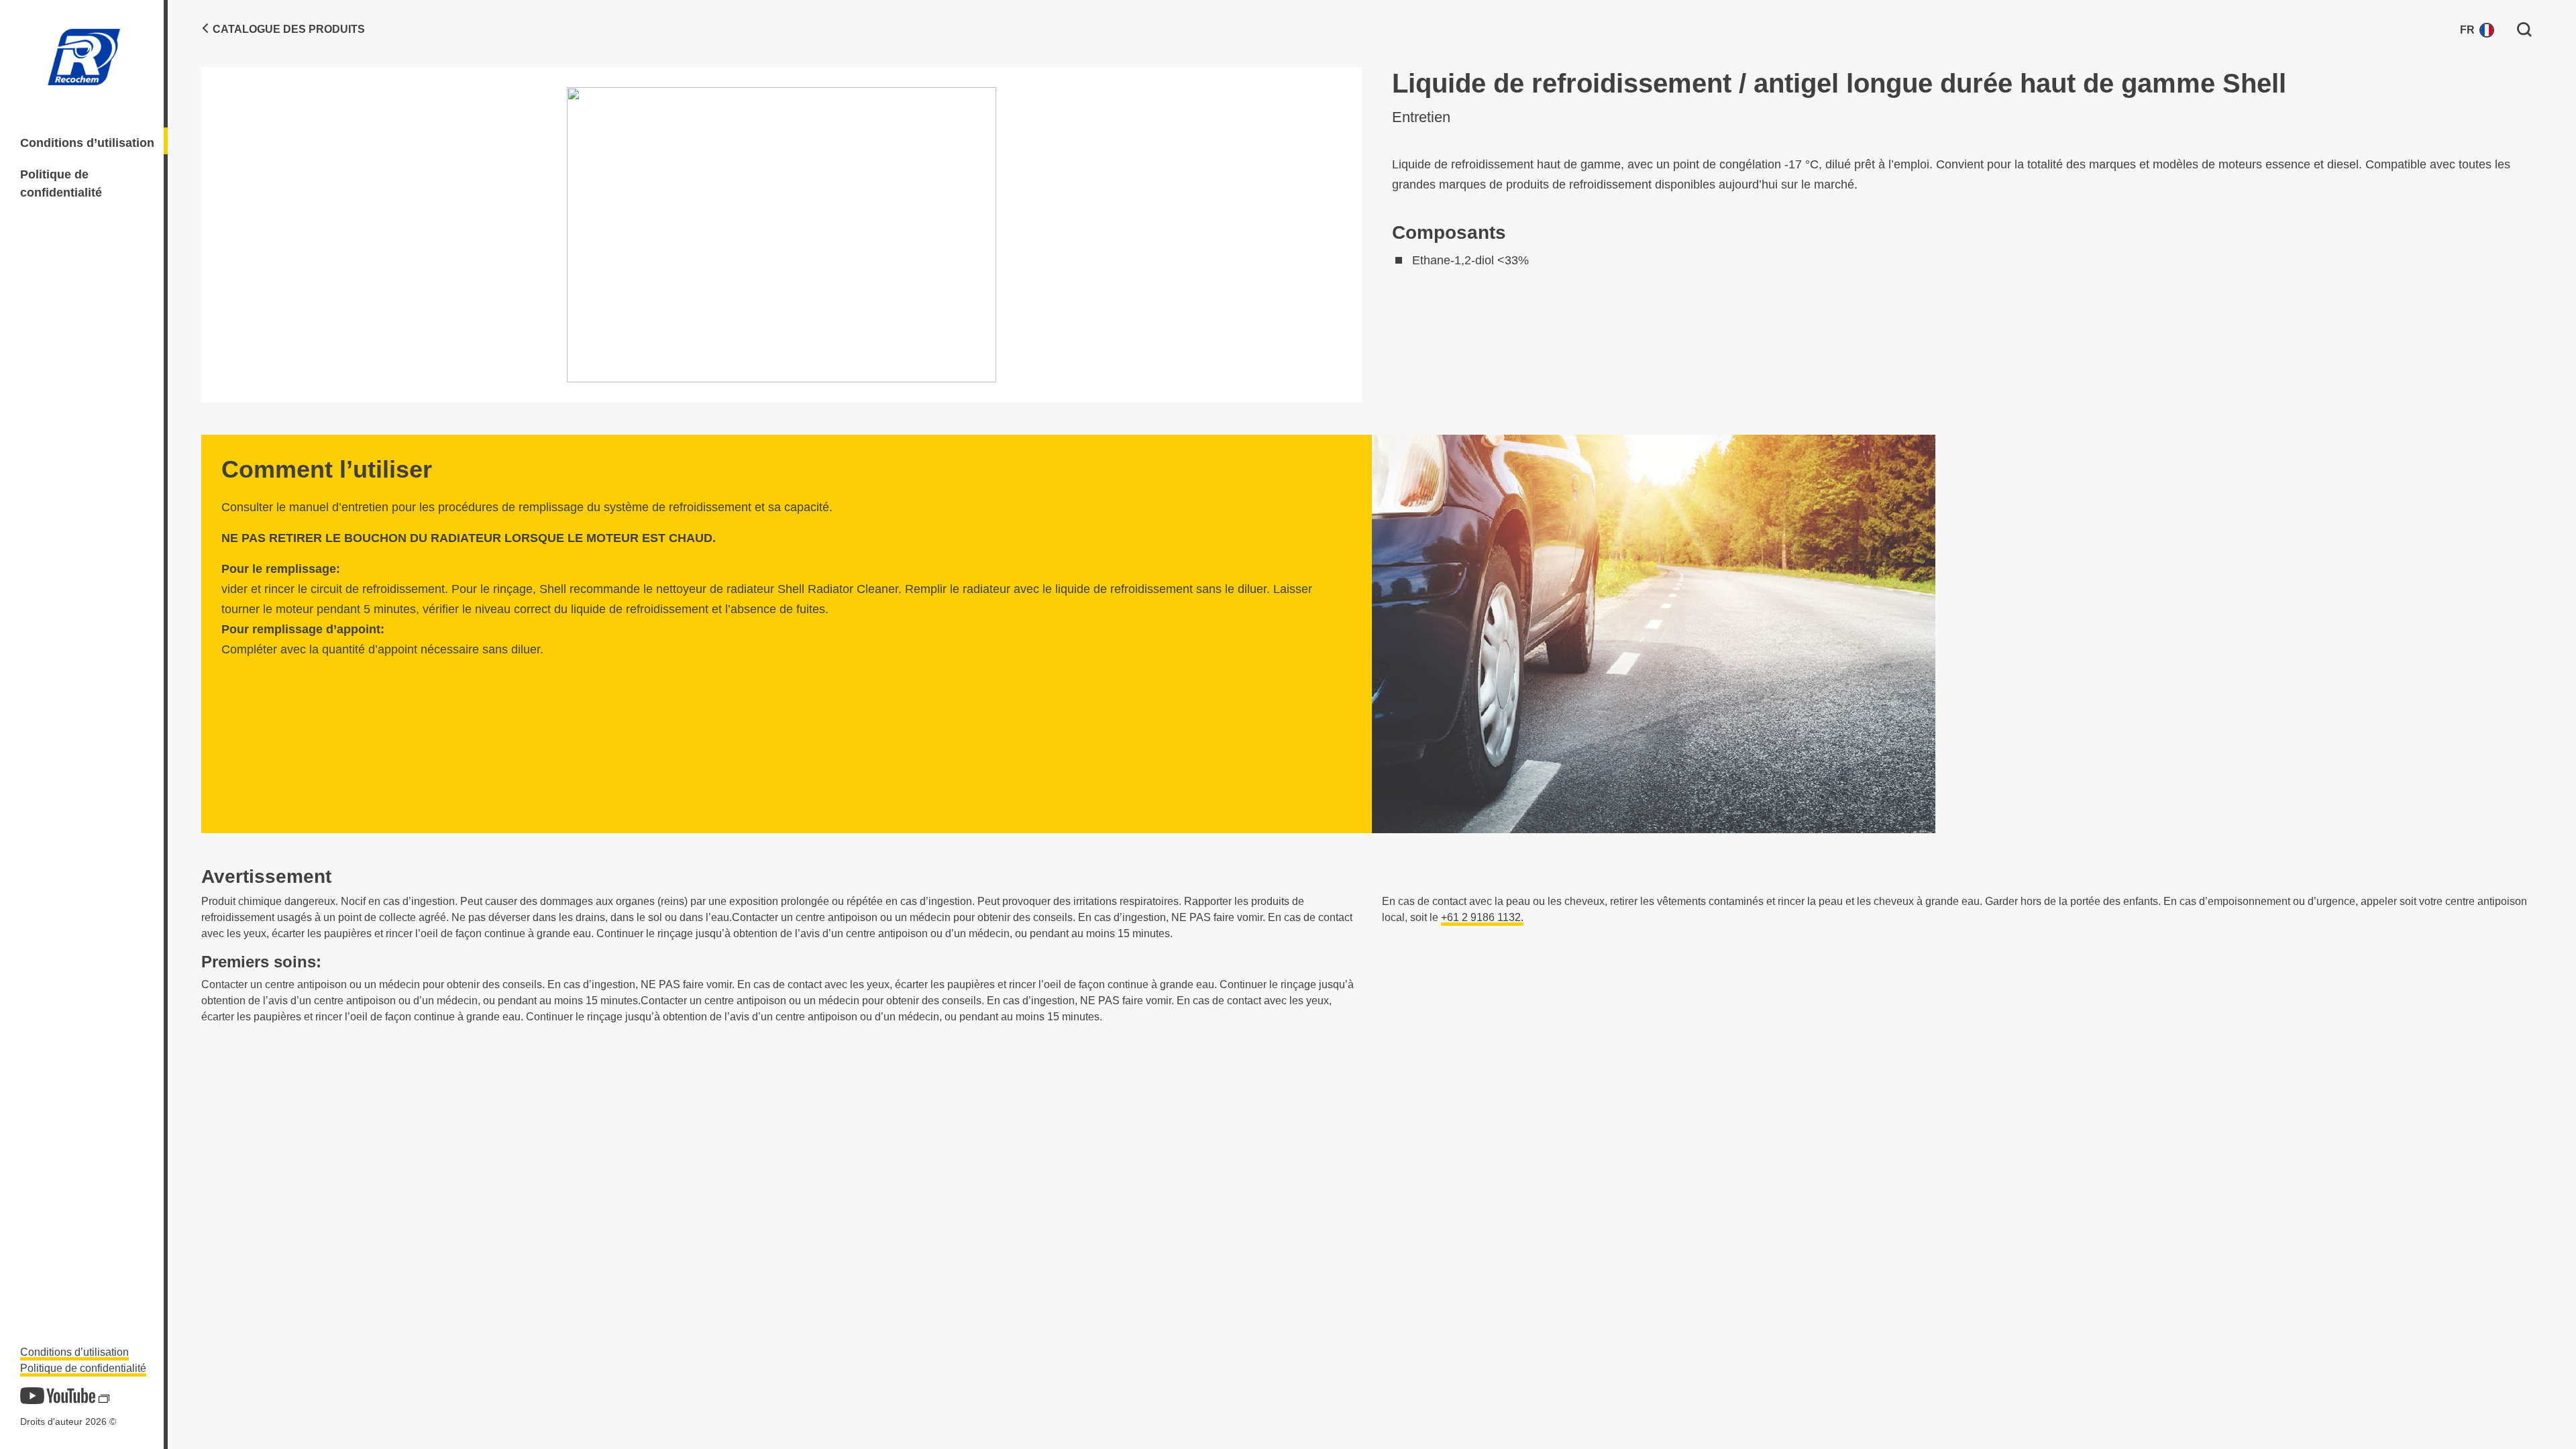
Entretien (1421, 117)
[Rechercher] (2524, 29)
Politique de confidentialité (61, 183)
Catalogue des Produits (289, 29)
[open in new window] (58, 1396)
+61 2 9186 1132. (1482, 917)
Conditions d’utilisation (87, 143)
